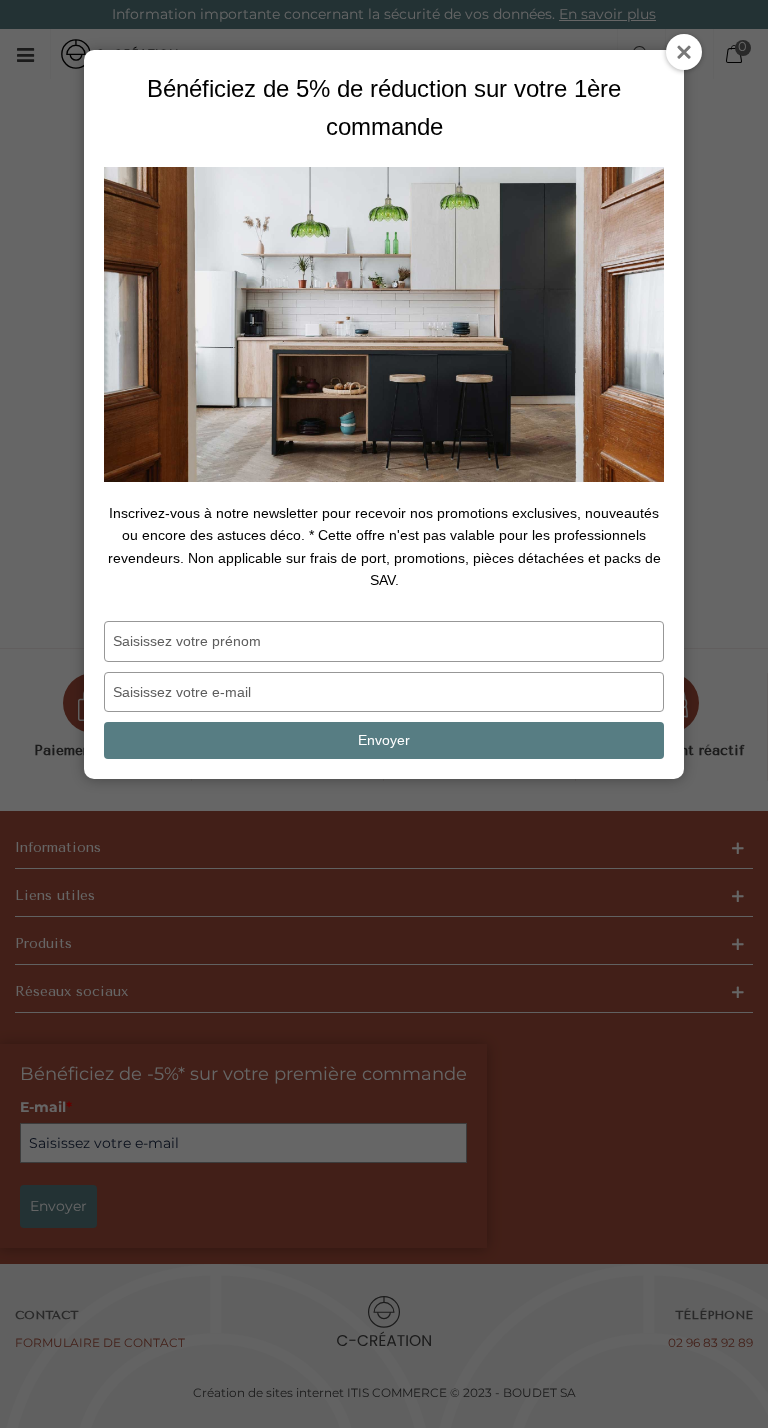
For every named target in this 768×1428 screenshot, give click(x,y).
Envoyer (384, 740)
